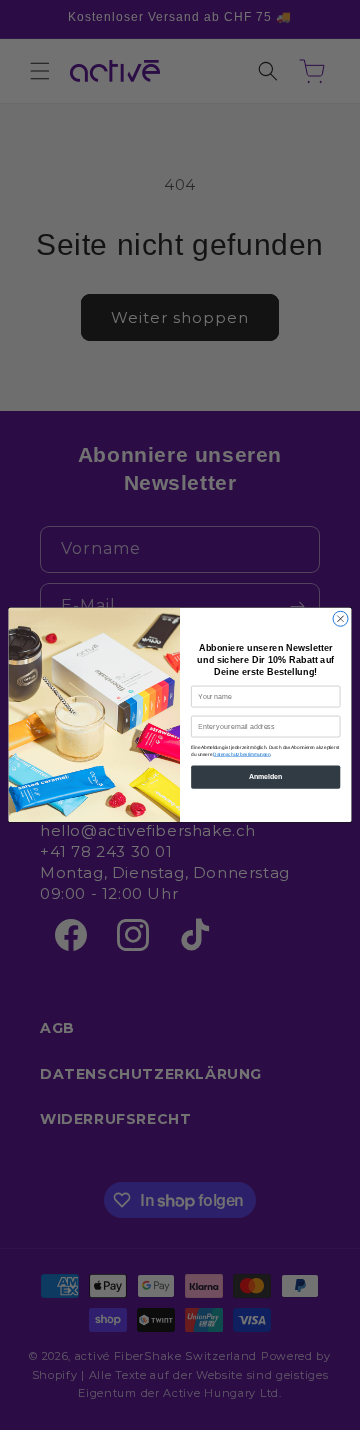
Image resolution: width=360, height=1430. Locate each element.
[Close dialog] (340, 618)
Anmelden (265, 776)
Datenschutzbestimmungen (241, 753)
